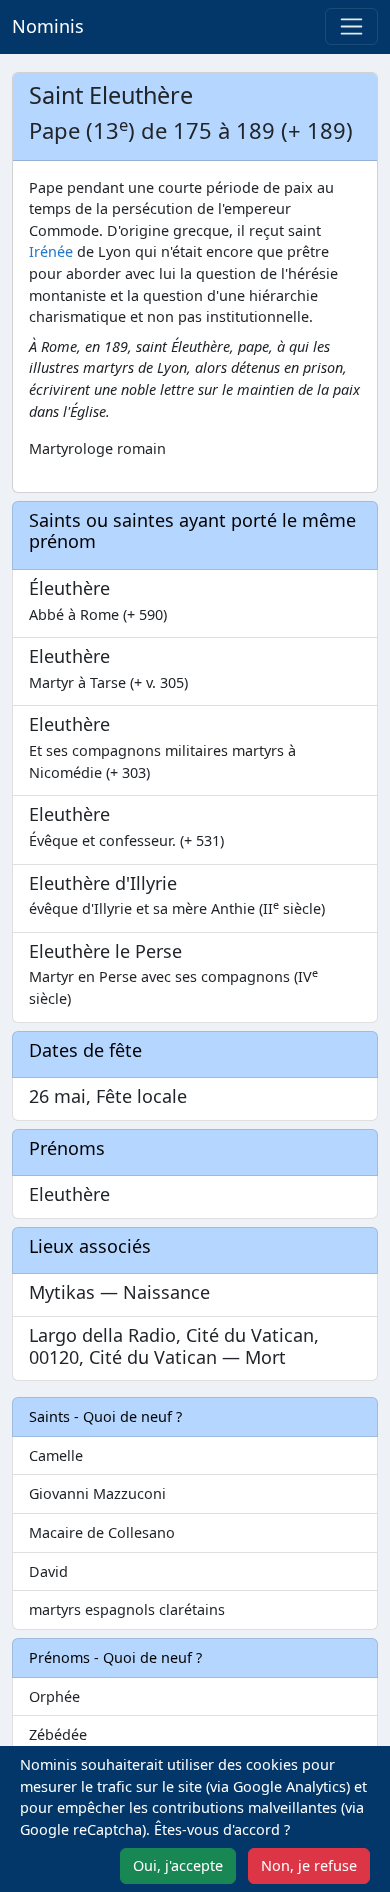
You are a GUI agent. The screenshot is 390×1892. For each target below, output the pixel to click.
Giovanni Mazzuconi (97, 1493)
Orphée (54, 1696)
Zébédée (58, 1734)
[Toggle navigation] (351, 26)
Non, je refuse (309, 1865)
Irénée (51, 251)
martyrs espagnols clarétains (127, 1609)
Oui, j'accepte (178, 1865)
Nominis (48, 26)
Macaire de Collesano (102, 1532)
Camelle (56, 1455)
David (48, 1571)
